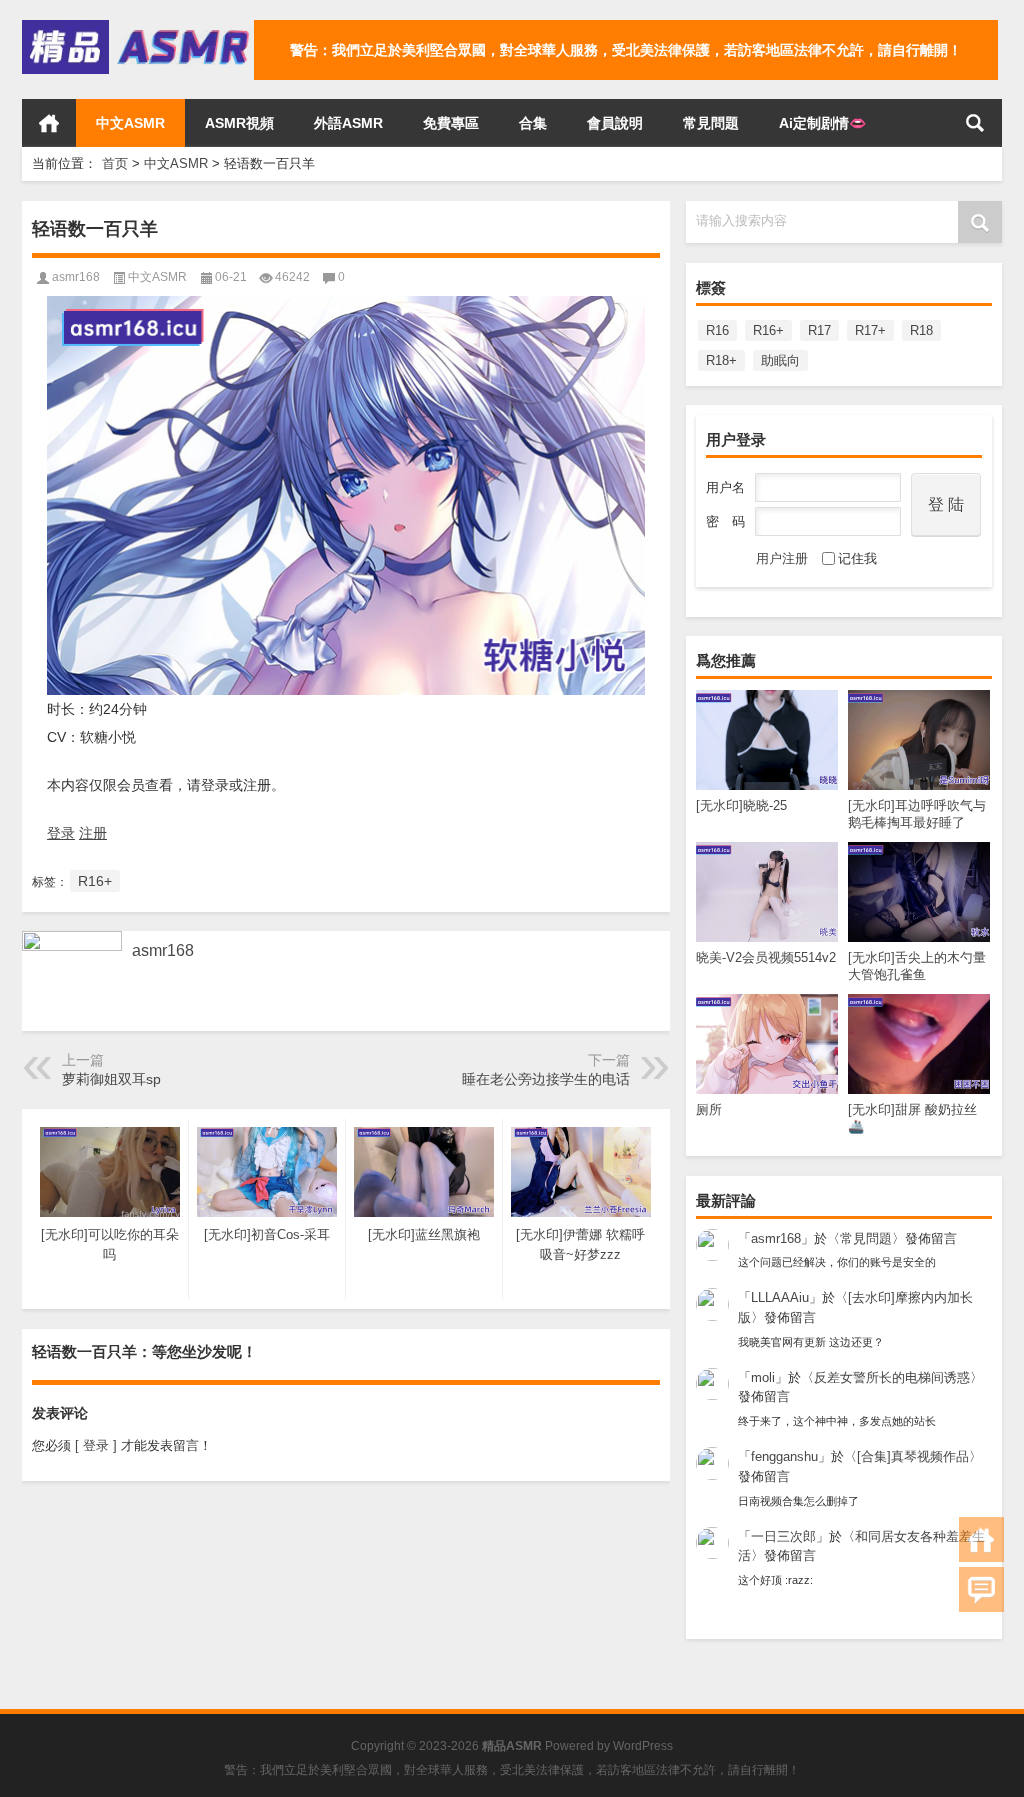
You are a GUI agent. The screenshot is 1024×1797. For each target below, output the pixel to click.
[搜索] (975, 123)
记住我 (857, 558)
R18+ (721, 360)
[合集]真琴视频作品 (913, 1456)
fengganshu (784, 1456)
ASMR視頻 (239, 123)
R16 (717, 330)
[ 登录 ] (96, 1445)
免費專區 (451, 123)
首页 (49, 123)
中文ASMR (130, 123)
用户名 (725, 487)
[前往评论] (981, 1589)
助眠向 (780, 360)
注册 (93, 833)
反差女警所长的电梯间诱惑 (892, 1377)
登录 (61, 833)
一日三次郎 (783, 1536)
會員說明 (615, 123)
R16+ (768, 330)
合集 (533, 123)
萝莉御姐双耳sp (111, 1079)
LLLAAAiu (780, 1297)
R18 (921, 330)
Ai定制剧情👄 (822, 123)
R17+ (870, 330)
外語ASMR (348, 123)
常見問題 (711, 123)
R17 (819, 330)
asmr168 (776, 1238)
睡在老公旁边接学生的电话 (546, 1079)
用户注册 (782, 558)
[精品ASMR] (138, 26)
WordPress (643, 1746)
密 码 (725, 521)
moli (763, 1377)
